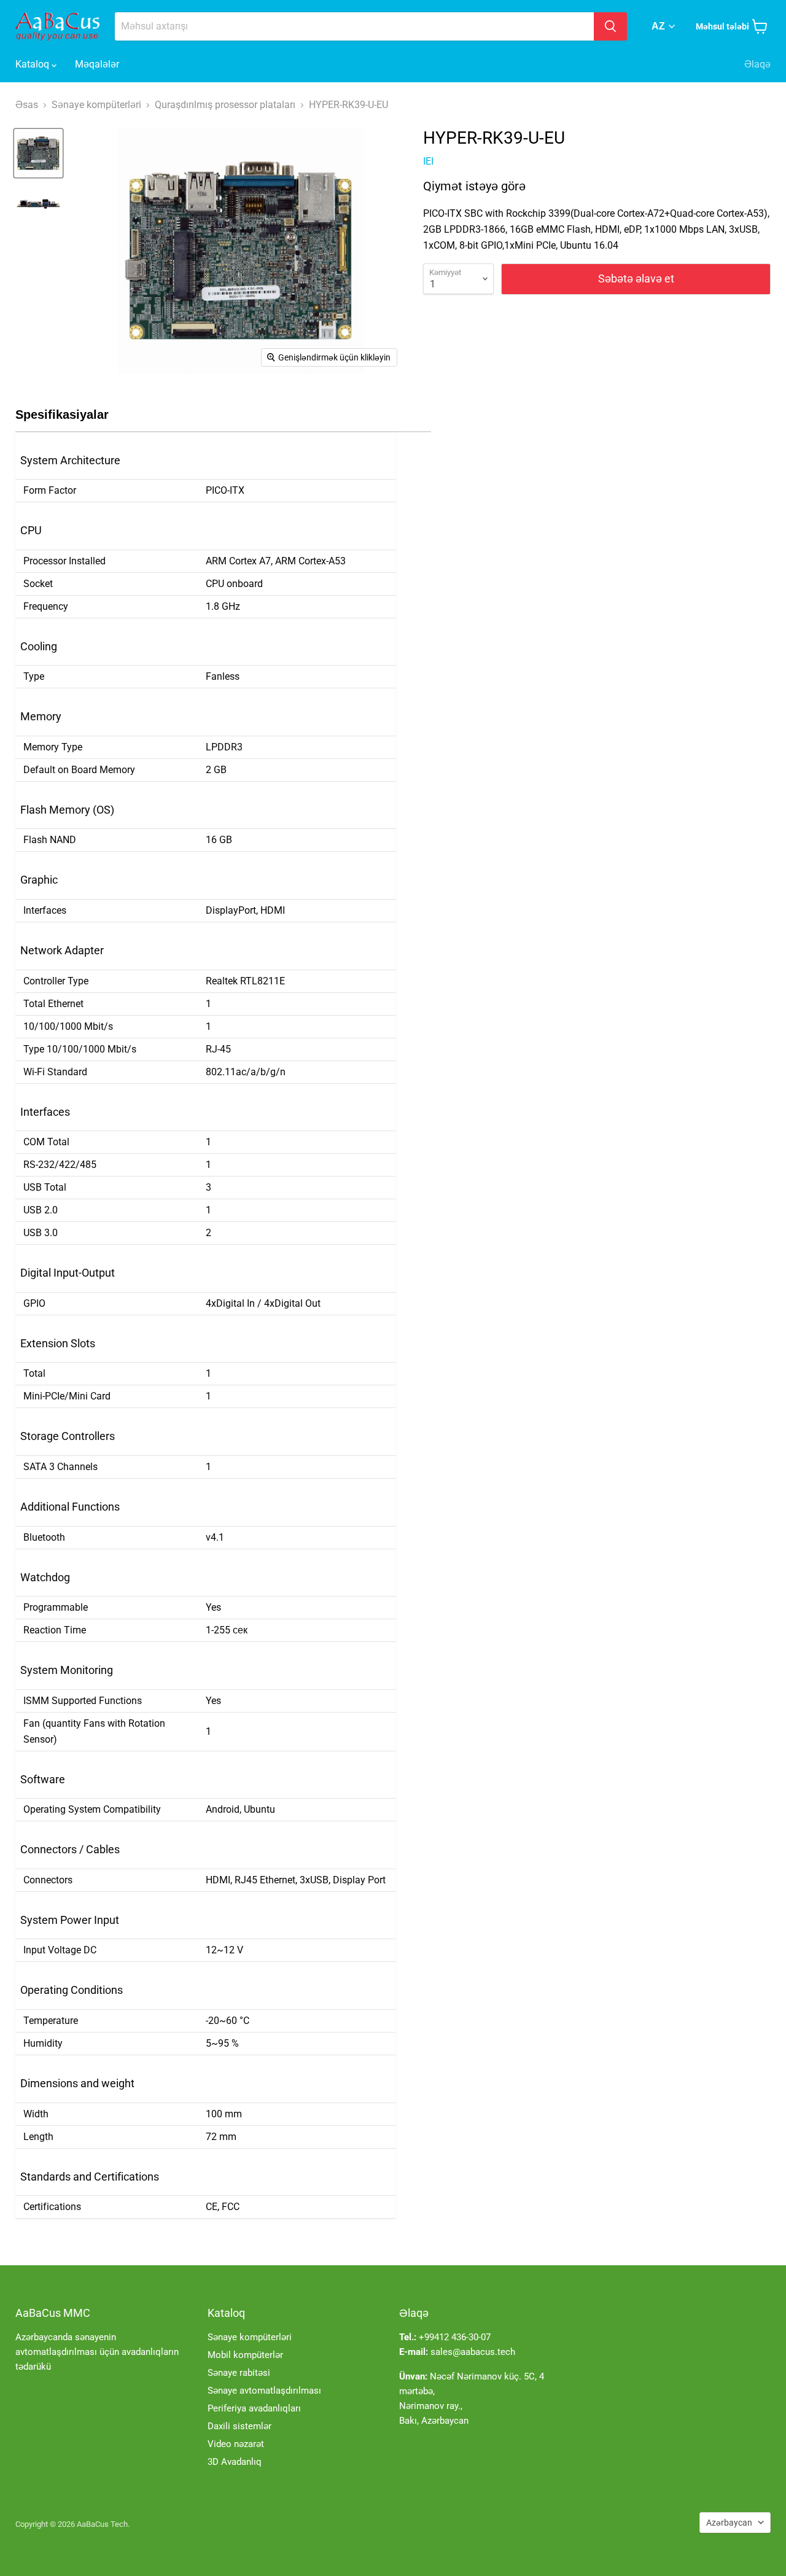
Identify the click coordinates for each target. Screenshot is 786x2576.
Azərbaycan (729, 2523)
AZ (658, 26)
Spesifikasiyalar (62, 414)
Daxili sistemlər (239, 2426)
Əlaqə (757, 64)
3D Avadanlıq (235, 2462)
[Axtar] (610, 26)
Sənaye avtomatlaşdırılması (264, 2391)
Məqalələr (97, 64)
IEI (428, 161)
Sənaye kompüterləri (250, 2337)
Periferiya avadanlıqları (254, 2408)
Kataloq (33, 64)
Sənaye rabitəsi (239, 2373)
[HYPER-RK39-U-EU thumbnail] (38, 153)
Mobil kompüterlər (245, 2355)
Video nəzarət (236, 2444)
